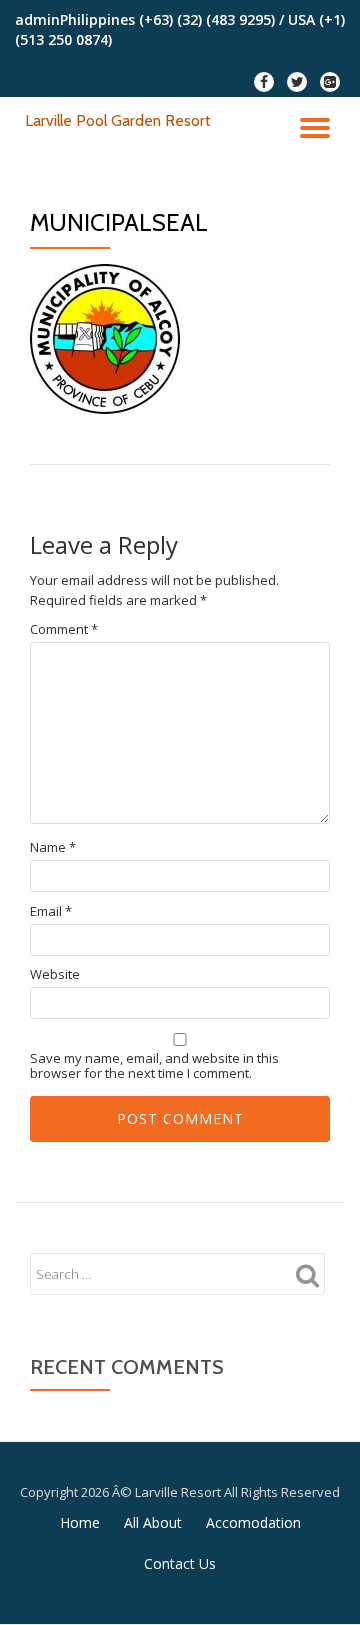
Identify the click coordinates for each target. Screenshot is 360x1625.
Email (51, 911)
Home (80, 1522)
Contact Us (180, 1563)
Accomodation (253, 1522)
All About (153, 1522)
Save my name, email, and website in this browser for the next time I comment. (154, 1066)
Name (53, 847)
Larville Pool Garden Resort (118, 120)
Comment (64, 629)
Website (55, 974)
